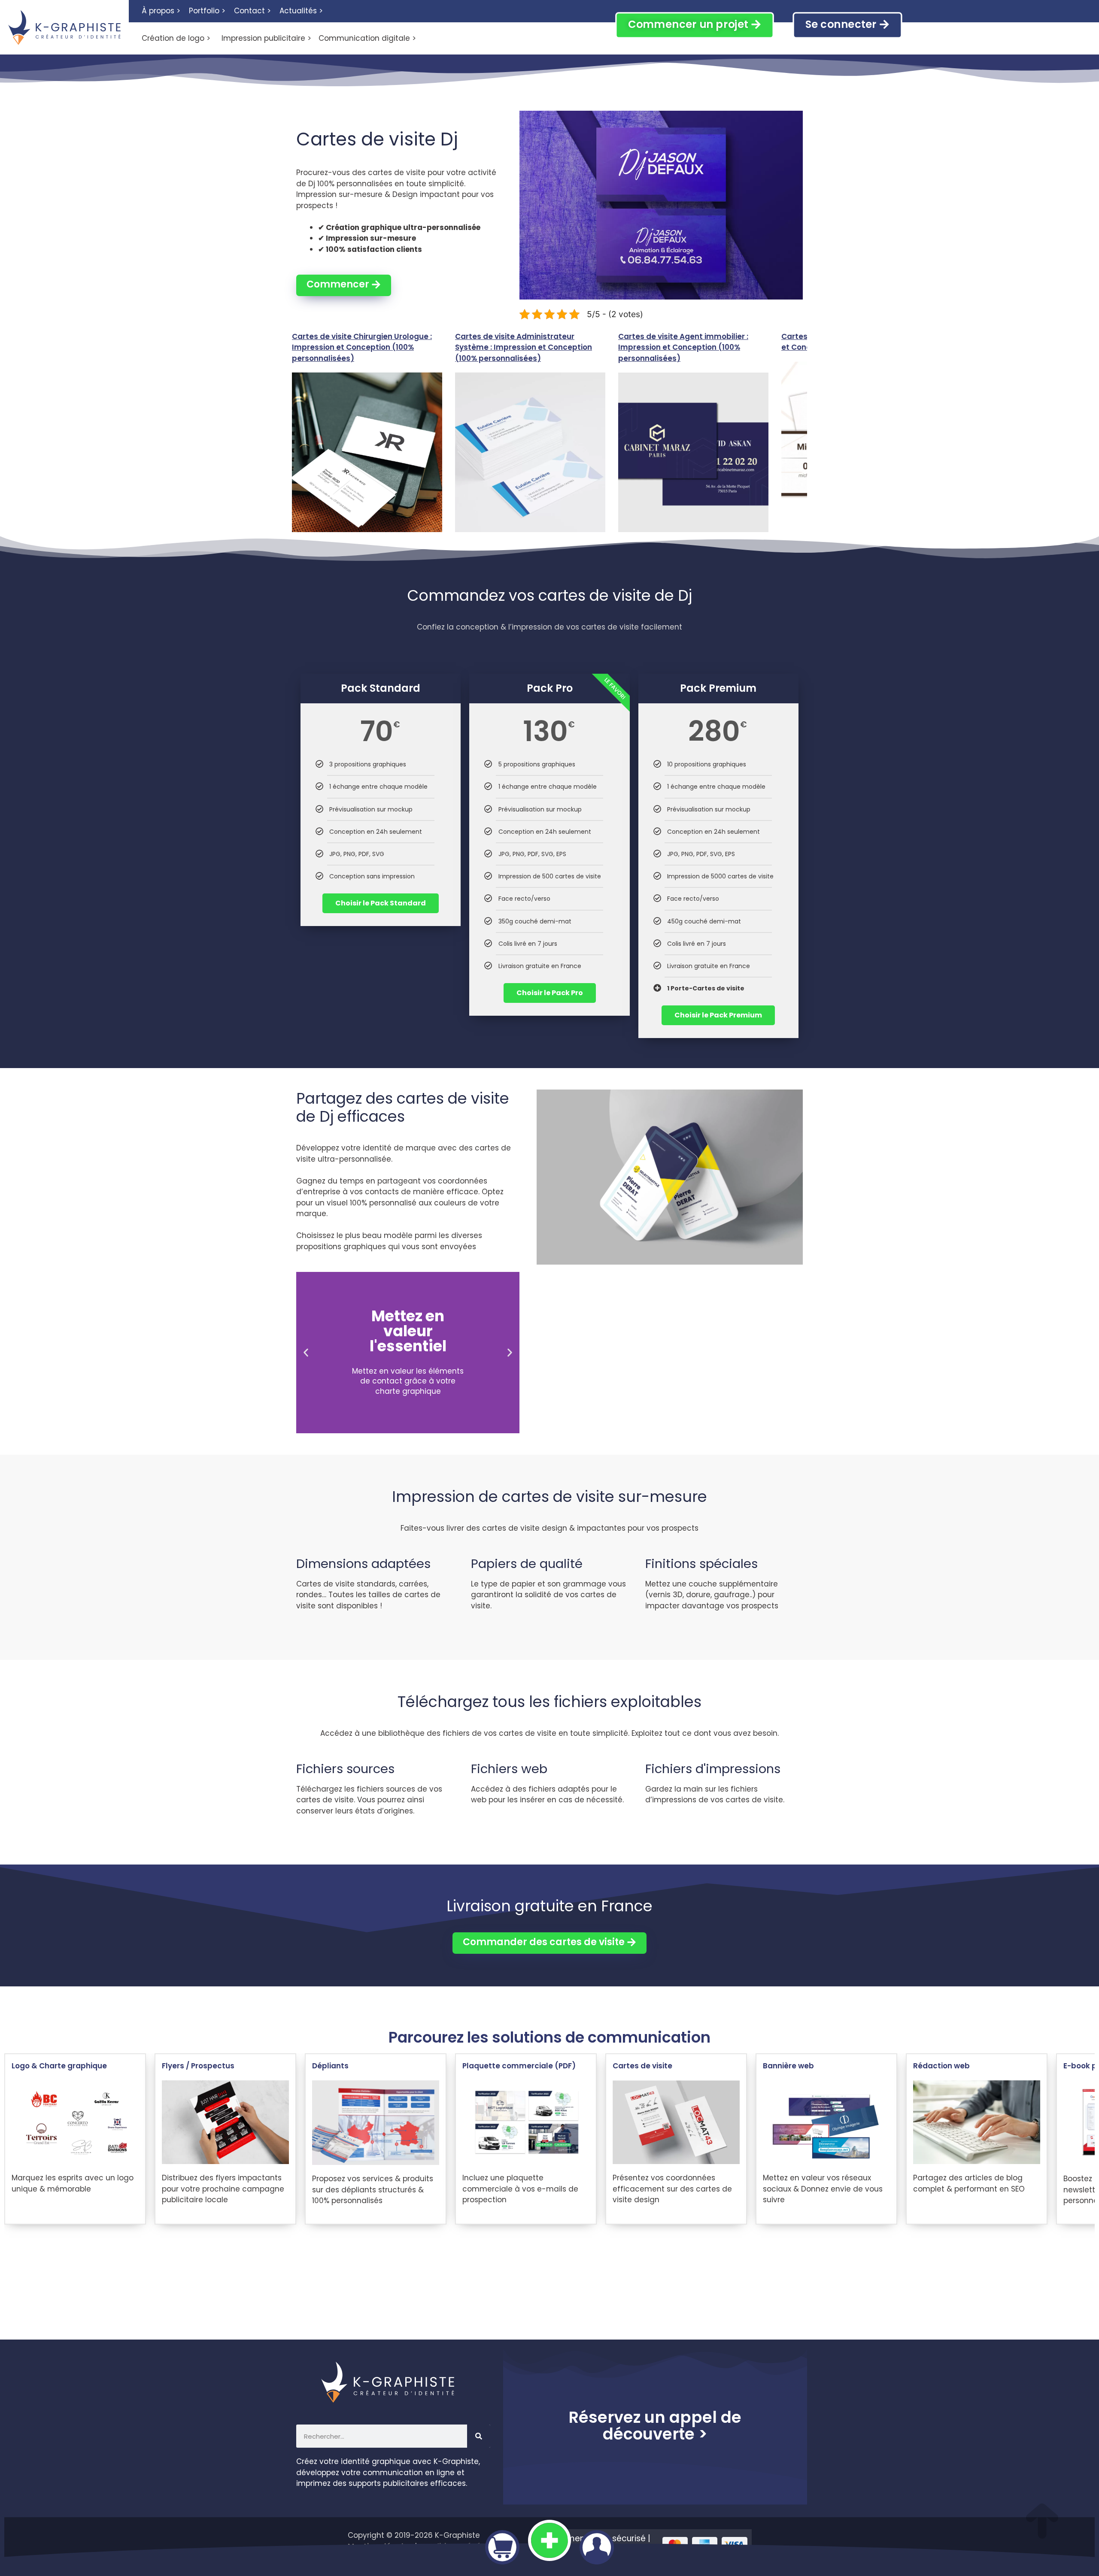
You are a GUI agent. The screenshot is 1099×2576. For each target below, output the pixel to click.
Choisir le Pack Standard (381, 903)
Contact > (252, 11)
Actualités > (301, 11)
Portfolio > (207, 11)
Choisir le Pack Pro (550, 993)
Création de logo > (176, 38)
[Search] (479, 2436)
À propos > (161, 11)
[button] (306, 1352)
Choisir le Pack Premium (718, 1015)
